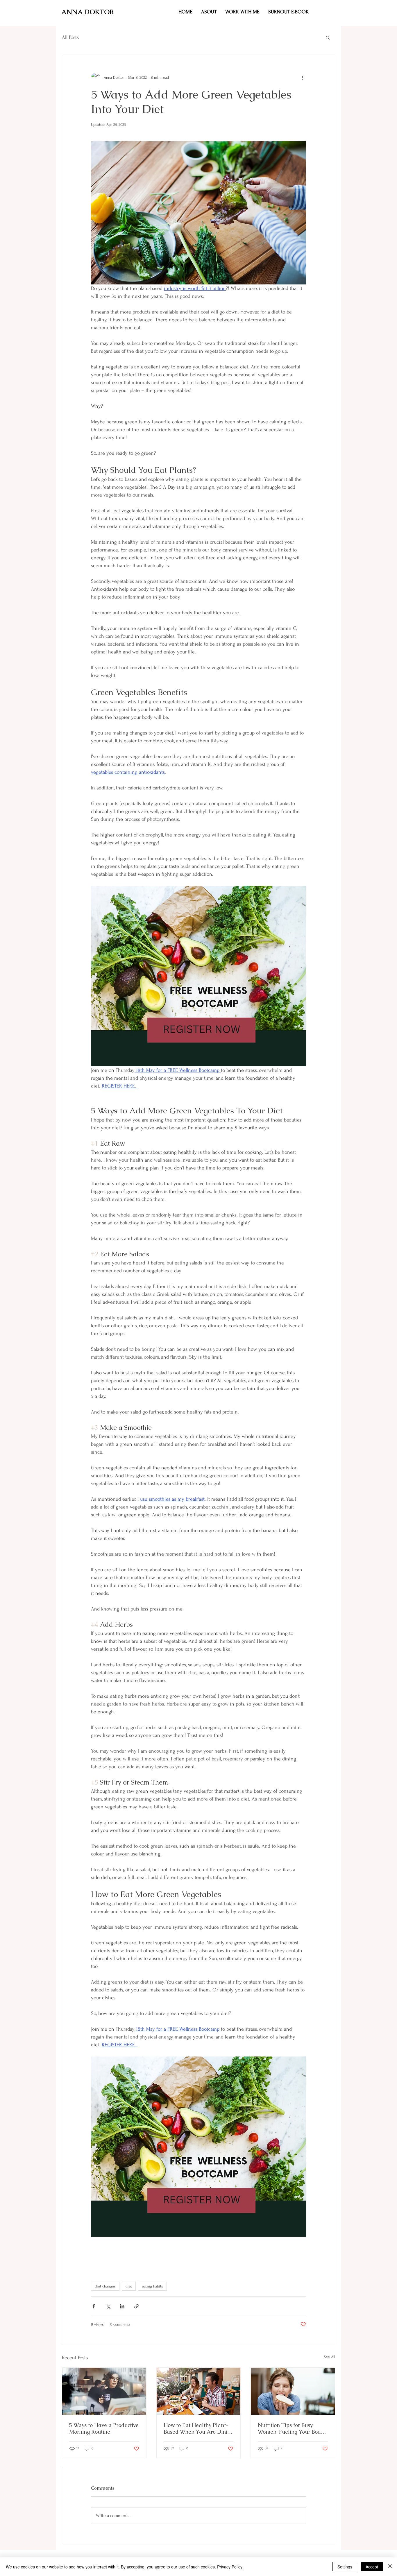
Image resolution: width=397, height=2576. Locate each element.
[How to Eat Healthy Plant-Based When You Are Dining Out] (199, 2391)
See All (329, 2357)
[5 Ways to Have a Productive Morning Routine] (104, 2391)
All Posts (70, 37)
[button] (242, 12)
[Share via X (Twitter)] (108, 2306)
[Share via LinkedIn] (122, 2306)
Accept (372, 2567)
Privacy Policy (230, 2567)
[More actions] (303, 77)
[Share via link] (136, 2306)
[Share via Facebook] (94, 2306)
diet (129, 2286)
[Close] (390, 2567)
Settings (345, 2567)
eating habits (152, 2286)
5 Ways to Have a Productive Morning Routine (104, 2428)
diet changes (105, 2286)
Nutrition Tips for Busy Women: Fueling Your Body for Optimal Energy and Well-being (291, 2428)
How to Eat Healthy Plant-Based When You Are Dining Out (199, 2428)
